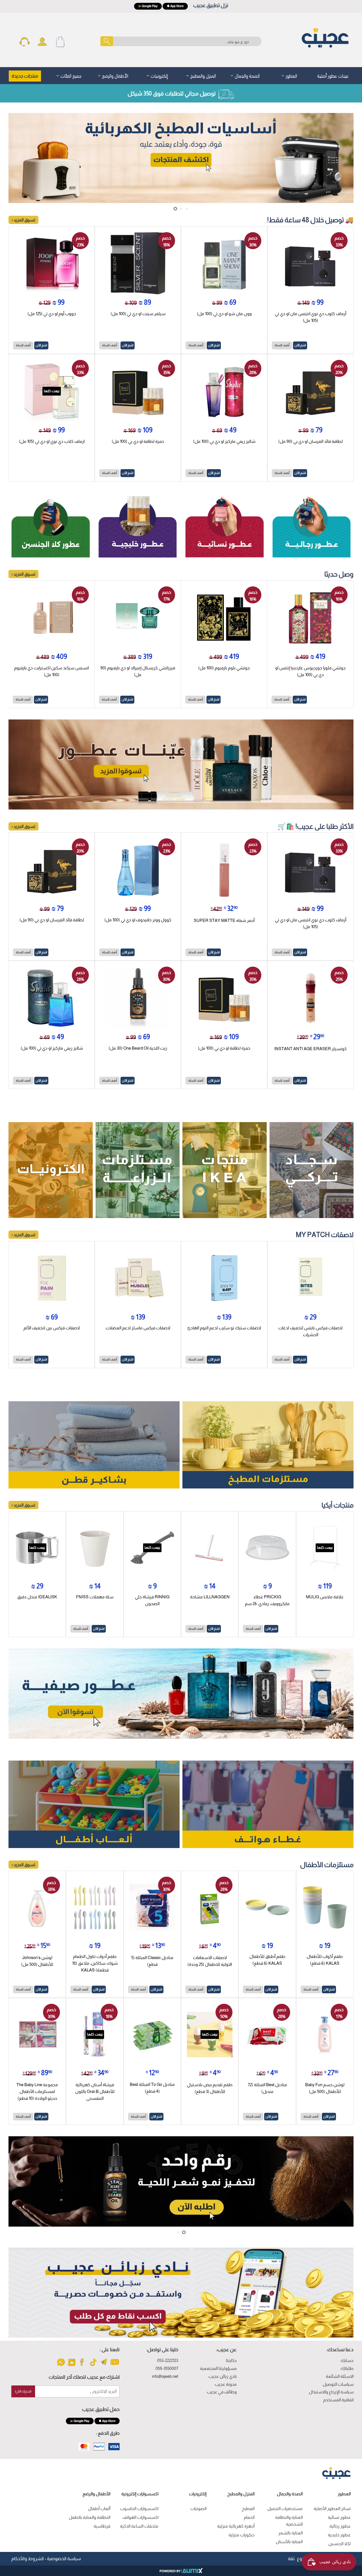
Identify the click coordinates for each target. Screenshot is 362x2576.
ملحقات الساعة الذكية (139, 2526)
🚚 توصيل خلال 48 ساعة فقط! (310, 220)
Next (344, 158)
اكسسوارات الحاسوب (139, 2508)
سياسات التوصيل (338, 2384)
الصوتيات (198, 2508)
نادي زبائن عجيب (223, 2376)
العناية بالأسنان (289, 2542)
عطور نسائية (339, 2517)
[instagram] (72, 2365)
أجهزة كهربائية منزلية (236, 2526)
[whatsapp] (61, 2365)
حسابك (347, 2360)
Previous (18, 158)
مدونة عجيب (226, 2384)
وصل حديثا (339, 574)
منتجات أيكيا (338, 1505)
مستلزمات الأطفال (327, 1865)
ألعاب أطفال (99, 2508)
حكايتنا (231, 2360)
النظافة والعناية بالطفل (90, 2517)
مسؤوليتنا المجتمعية (218, 2368)
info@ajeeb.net (165, 2376)
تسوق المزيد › (23, 220)
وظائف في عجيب (222, 2392)
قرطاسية (102, 2526)
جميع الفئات (70, 75)
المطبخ (248, 2508)
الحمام (249, 2517)
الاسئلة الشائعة (340, 2376)
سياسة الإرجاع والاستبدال (331, 2392)
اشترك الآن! (23, 2391)
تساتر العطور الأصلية (332, 2508)
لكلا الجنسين (340, 2544)
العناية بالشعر (290, 2533)
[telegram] (104, 2365)
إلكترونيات (159, 75)
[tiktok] (93, 2365)
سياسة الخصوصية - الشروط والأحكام (46, 2559)
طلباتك (347, 2368)
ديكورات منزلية (242, 2535)
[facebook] (82, 2365)
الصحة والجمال (247, 75)
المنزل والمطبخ (202, 75)
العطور (291, 75)
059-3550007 (167, 2368)
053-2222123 (168, 2360)
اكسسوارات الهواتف (140, 2517)
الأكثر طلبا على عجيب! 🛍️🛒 (315, 826)
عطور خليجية (339, 2535)
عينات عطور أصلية (333, 75)
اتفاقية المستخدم (338, 2400)
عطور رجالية (340, 2526)
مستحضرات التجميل (285, 2508)
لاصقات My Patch (325, 1235)
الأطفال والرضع (115, 75)
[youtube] (115, 2365)
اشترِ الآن (300, 345)
